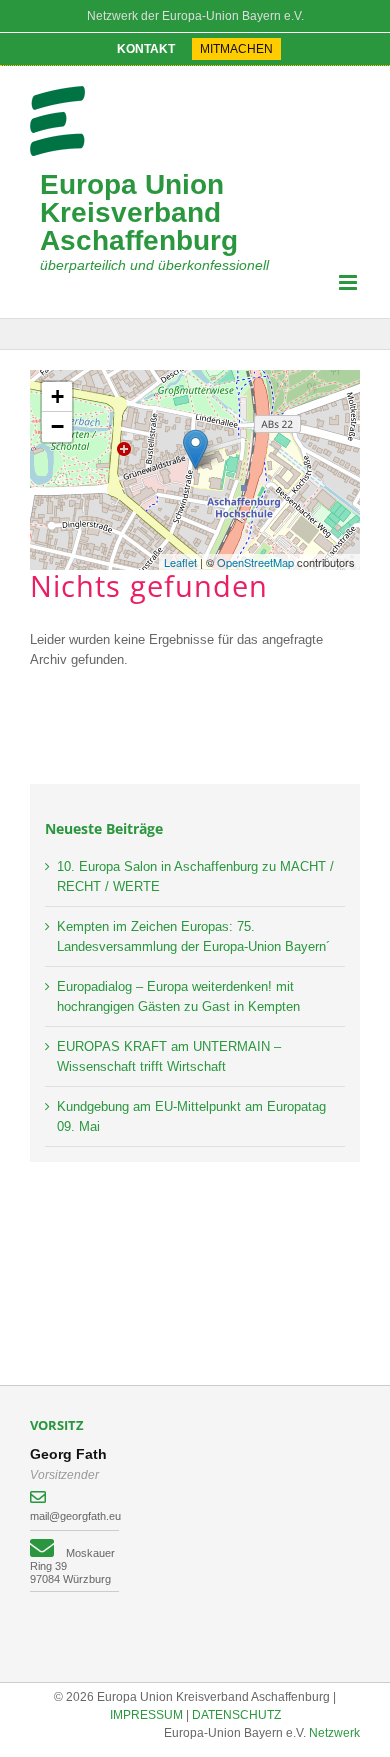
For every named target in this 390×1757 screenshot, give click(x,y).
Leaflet (180, 562)
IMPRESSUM (146, 1715)
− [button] (57, 426)
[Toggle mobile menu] (349, 282)
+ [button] (57, 396)
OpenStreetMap (255, 562)
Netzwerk (334, 1733)
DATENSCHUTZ (236, 1715)
